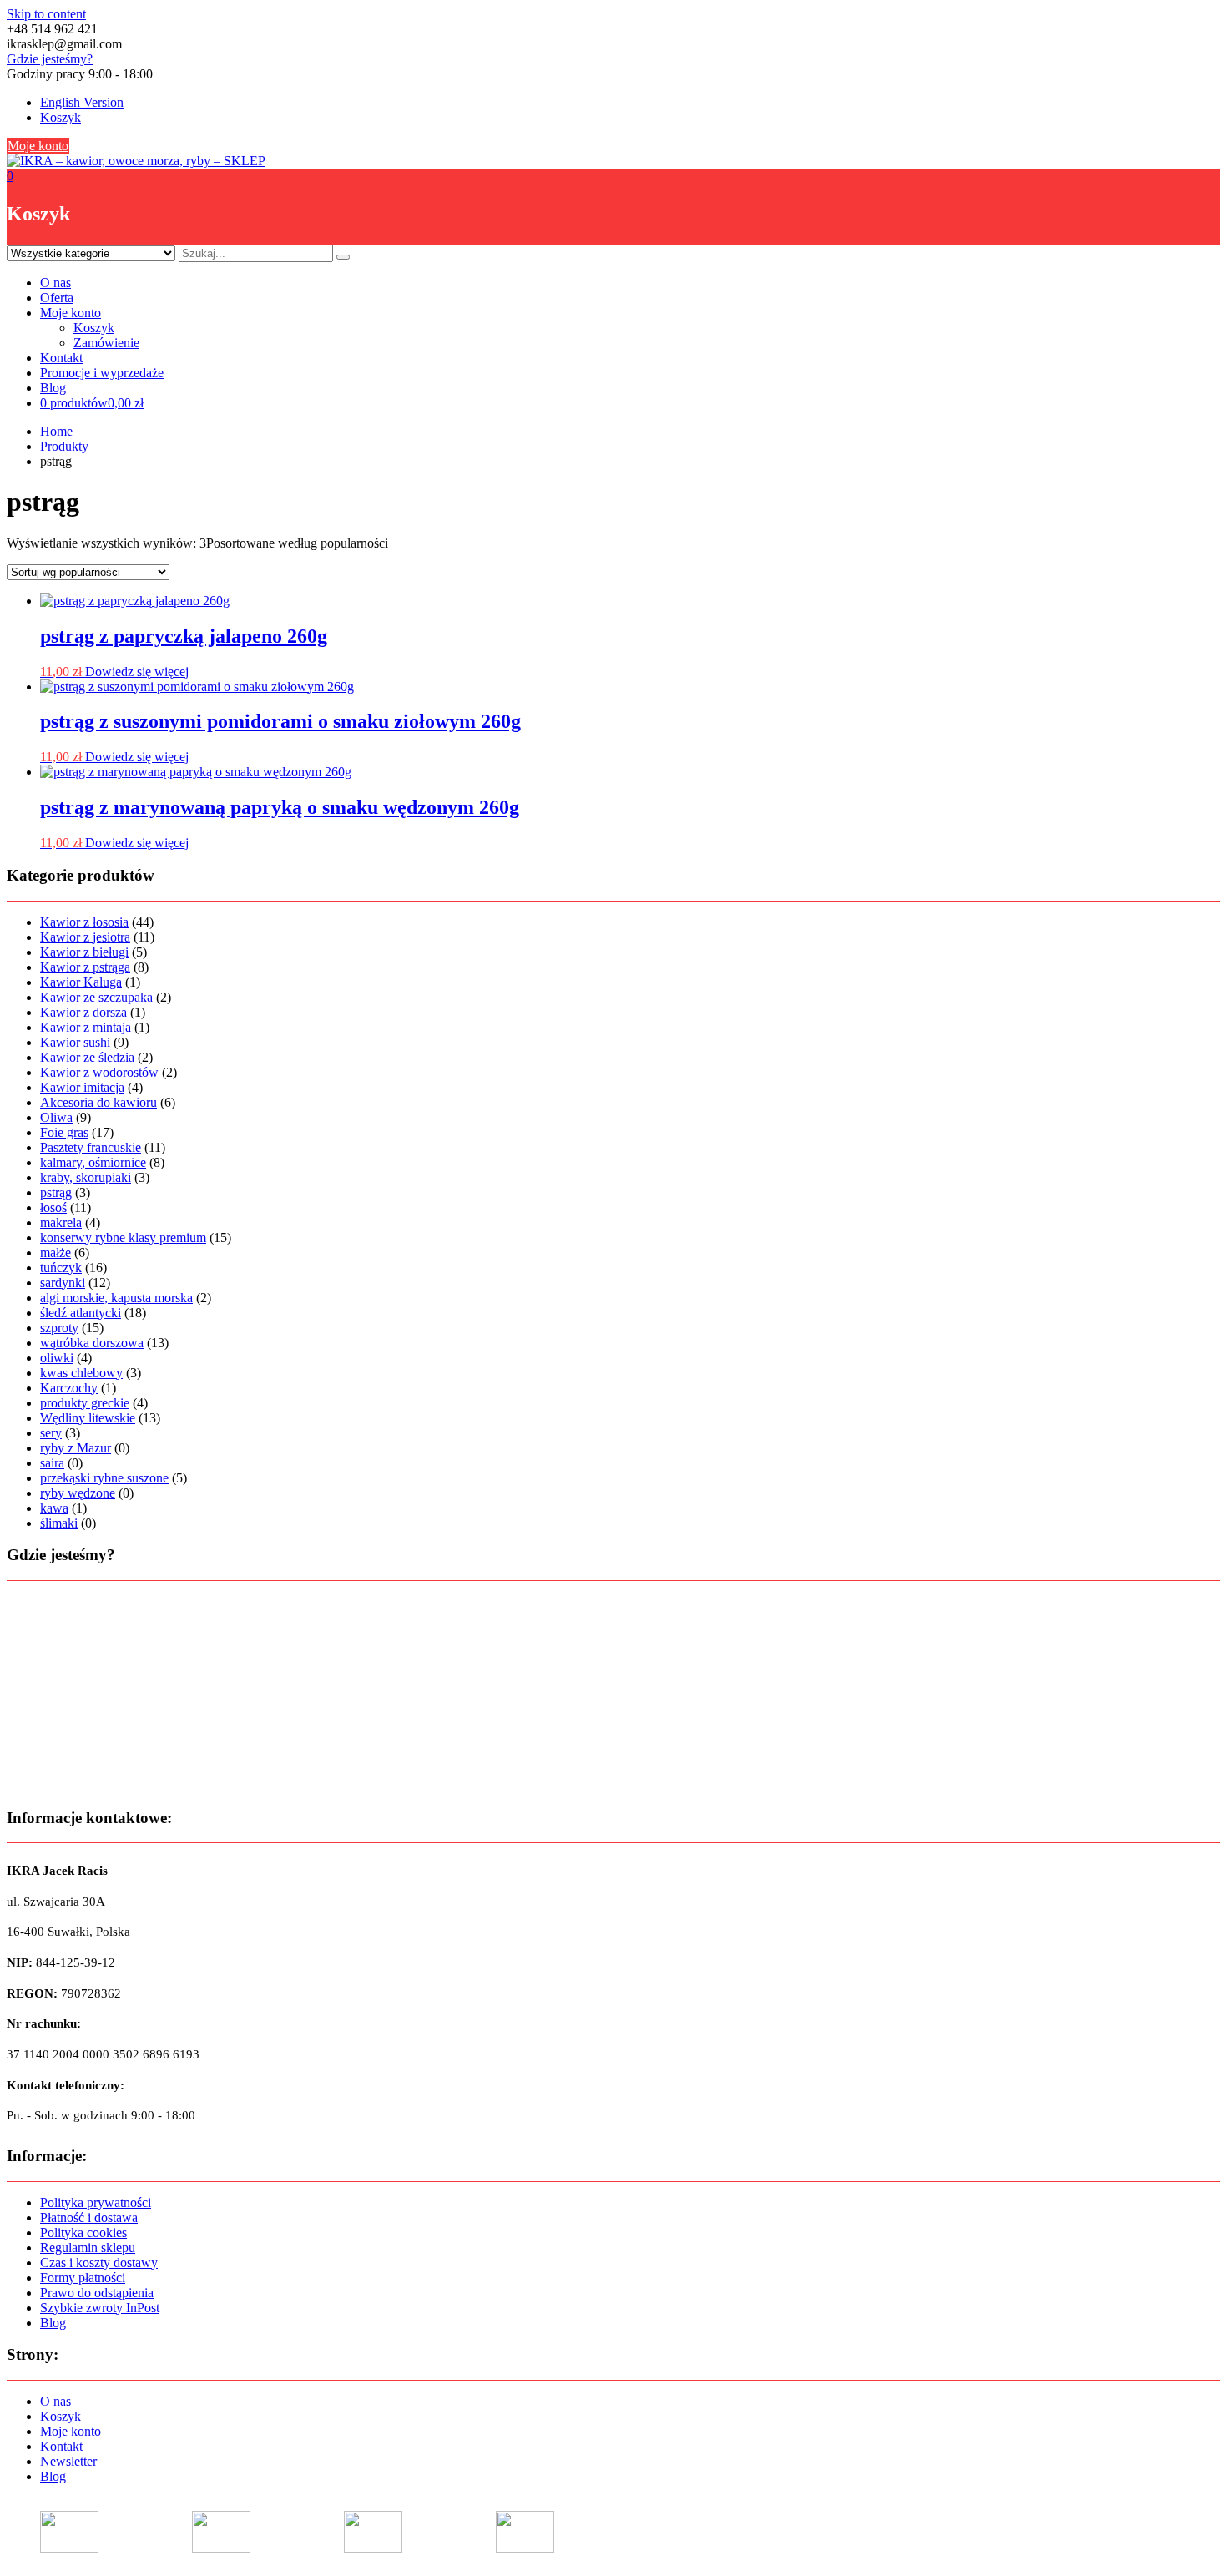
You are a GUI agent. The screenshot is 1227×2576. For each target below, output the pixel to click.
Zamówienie (106, 343)
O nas (56, 283)
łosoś (53, 1207)
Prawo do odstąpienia (97, 2293)
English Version (82, 102)
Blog (53, 388)
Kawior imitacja (82, 1087)
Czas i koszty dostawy (99, 2263)
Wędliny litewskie (88, 1418)
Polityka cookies (83, 2233)
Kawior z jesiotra (85, 937)
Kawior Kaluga (81, 982)
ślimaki (59, 1523)
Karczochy (69, 1388)
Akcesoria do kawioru (98, 1102)
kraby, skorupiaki (86, 1177)
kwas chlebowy (81, 1373)
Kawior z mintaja (86, 1027)
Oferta (57, 298)
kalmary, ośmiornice (93, 1162)
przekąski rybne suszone (104, 1478)
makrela (61, 1222)
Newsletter (68, 2461)
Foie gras (64, 1132)
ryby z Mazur (76, 1448)
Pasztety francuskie (91, 1147)
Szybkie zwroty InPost (100, 2308)
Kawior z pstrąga (85, 967)
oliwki (57, 1358)
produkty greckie (85, 1403)
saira (52, 1463)
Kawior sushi (75, 1042)
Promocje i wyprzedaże (102, 373)
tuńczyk (61, 1268)
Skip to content (46, 14)
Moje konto (38, 146)
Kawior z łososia (84, 922)
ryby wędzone (78, 1493)
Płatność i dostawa (89, 2217)
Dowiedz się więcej (137, 672)
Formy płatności (83, 2278)
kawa (54, 1508)
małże (56, 1253)
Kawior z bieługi (84, 952)
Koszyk (61, 117)
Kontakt (61, 358)
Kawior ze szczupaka (96, 997)
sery (51, 1433)
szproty (59, 1328)
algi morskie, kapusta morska (116, 1298)
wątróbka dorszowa (92, 1343)
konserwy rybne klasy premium (123, 1237)
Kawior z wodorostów (99, 1072)
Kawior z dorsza (83, 1012)
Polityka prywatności (96, 2202)
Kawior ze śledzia (87, 1057)
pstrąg (56, 1192)
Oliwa (56, 1117)
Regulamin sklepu (88, 2248)
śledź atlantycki (81, 1313)
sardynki (63, 1283)
